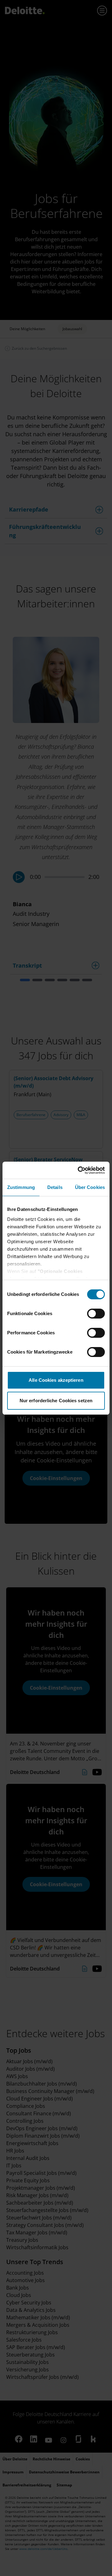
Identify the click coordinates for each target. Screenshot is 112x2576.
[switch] (96, 1314)
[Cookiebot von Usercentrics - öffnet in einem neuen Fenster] (79, 1170)
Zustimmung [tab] (21, 1187)
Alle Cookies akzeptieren (56, 1380)
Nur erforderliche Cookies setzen (56, 1401)
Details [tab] (55, 1187)
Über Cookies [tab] (90, 1187)
